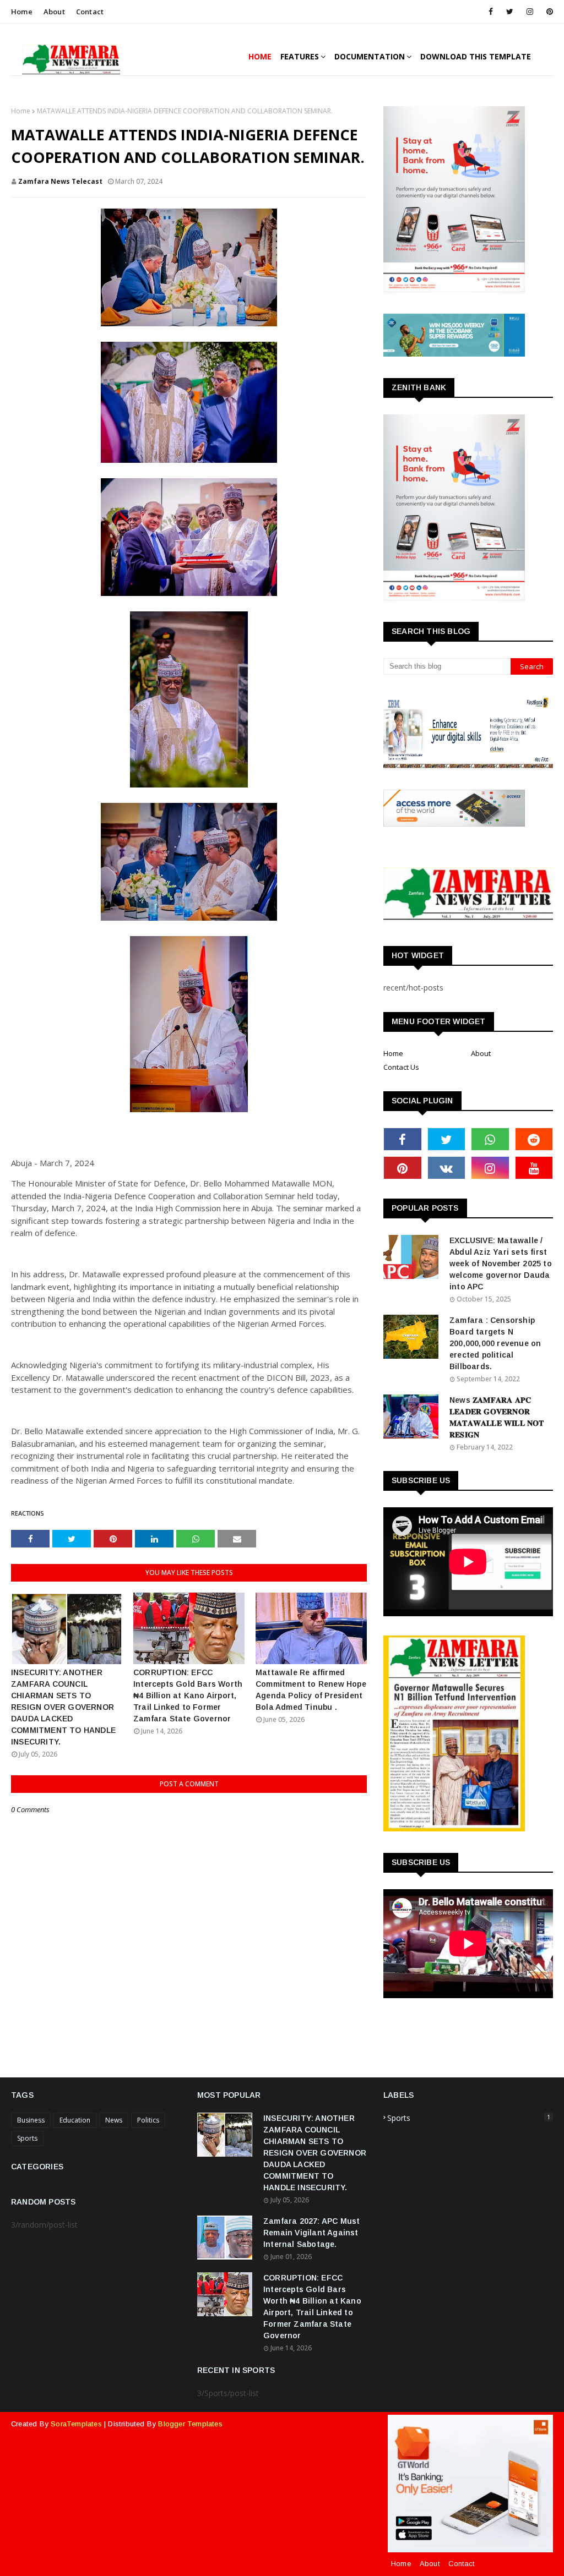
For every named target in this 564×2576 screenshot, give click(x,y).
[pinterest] (548, 12)
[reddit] (534, 1139)
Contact (90, 12)
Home (22, 12)
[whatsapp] (490, 1139)
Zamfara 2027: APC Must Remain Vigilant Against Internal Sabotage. (311, 2233)
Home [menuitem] (260, 56)
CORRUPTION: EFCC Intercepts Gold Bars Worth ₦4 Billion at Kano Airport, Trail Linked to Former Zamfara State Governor (188, 1696)
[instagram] (530, 12)
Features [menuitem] (300, 56)
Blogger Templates (190, 2424)
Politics (148, 2120)
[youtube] (534, 1168)
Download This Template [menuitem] (476, 56)
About (54, 12)
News (114, 2120)
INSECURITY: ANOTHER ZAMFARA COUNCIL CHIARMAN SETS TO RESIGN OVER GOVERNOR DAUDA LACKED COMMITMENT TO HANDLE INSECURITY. (63, 1707)
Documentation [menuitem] (370, 56)
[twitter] (510, 12)
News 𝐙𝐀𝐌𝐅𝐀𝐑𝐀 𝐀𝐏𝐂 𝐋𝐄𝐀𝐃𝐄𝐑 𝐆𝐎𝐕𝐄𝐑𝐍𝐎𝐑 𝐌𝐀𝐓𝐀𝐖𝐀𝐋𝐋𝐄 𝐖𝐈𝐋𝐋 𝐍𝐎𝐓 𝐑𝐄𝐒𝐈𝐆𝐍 (497, 1417)
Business (31, 2120)
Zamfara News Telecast (60, 181)
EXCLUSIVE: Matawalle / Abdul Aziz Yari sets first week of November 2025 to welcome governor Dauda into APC (501, 1264)
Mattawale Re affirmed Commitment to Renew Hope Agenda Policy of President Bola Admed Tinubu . (311, 1690)
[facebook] (491, 12)
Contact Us (401, 1067)
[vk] (447, 1168)
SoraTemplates (76, 2424)
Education (75, 2120)
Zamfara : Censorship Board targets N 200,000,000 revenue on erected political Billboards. (495, 1343)
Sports (27, 2138)
